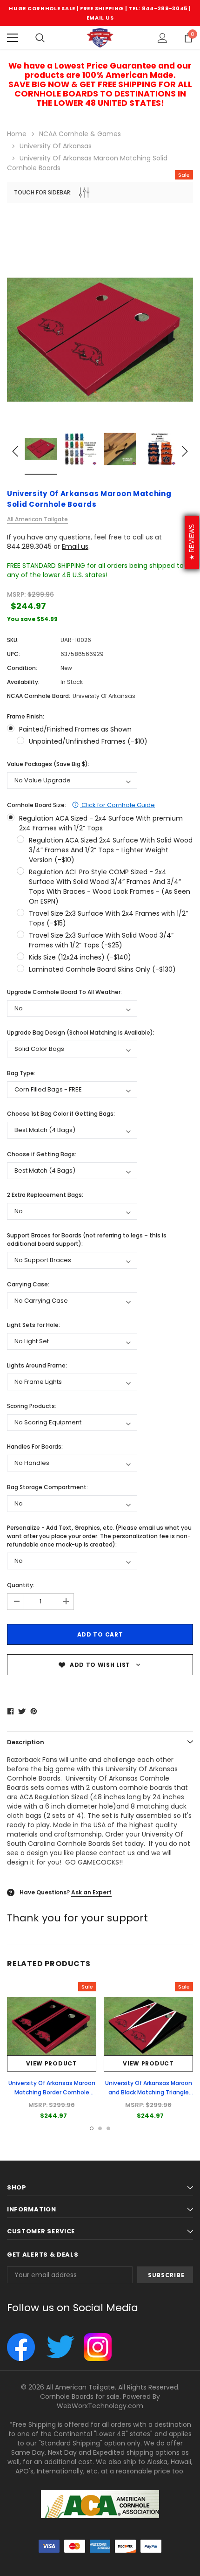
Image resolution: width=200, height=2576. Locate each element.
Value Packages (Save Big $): (48, 764)
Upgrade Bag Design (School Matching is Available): (81, 1032)
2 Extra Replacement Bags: (45, 1195)
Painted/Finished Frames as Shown (75, 729)
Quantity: (21, 1585)
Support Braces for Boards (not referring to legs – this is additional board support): (87, 1240)
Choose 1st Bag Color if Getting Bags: (61, 1114)
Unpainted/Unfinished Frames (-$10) (88, 741)
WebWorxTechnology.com (100, 2406)
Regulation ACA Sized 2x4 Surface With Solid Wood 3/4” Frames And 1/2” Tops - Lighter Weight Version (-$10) (111, 850)
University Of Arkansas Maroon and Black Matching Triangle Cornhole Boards (149, 2092)
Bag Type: (21, 1073)
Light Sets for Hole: (33, 1325)
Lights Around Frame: (37, 1365)
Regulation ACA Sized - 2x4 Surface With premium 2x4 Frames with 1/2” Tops (101, 823)
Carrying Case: (28, 1284)
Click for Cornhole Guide (117, 805)
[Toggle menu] (13, 38)
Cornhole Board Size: (81, 805)
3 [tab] (108, 2128)
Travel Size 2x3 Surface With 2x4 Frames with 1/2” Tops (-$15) (108, 918)
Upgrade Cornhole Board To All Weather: (64, 992)
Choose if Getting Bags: (42, 1154)
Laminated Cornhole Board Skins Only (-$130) (102, 969)
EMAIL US (100, 18)
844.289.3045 (29, 546)
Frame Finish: (26, 716)
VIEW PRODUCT (51, 2063)
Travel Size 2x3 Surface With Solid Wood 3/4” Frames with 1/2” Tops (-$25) (101, 940)
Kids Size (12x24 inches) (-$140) (80, 957)
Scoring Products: (32, 1406)
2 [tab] (100, 2128)
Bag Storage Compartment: (47, 1487)
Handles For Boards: (35, 1447)
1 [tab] (92, 2128)
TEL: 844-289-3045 (158, 8)
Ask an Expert (91, 1892)
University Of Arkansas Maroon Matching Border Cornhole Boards (52, 2092)
